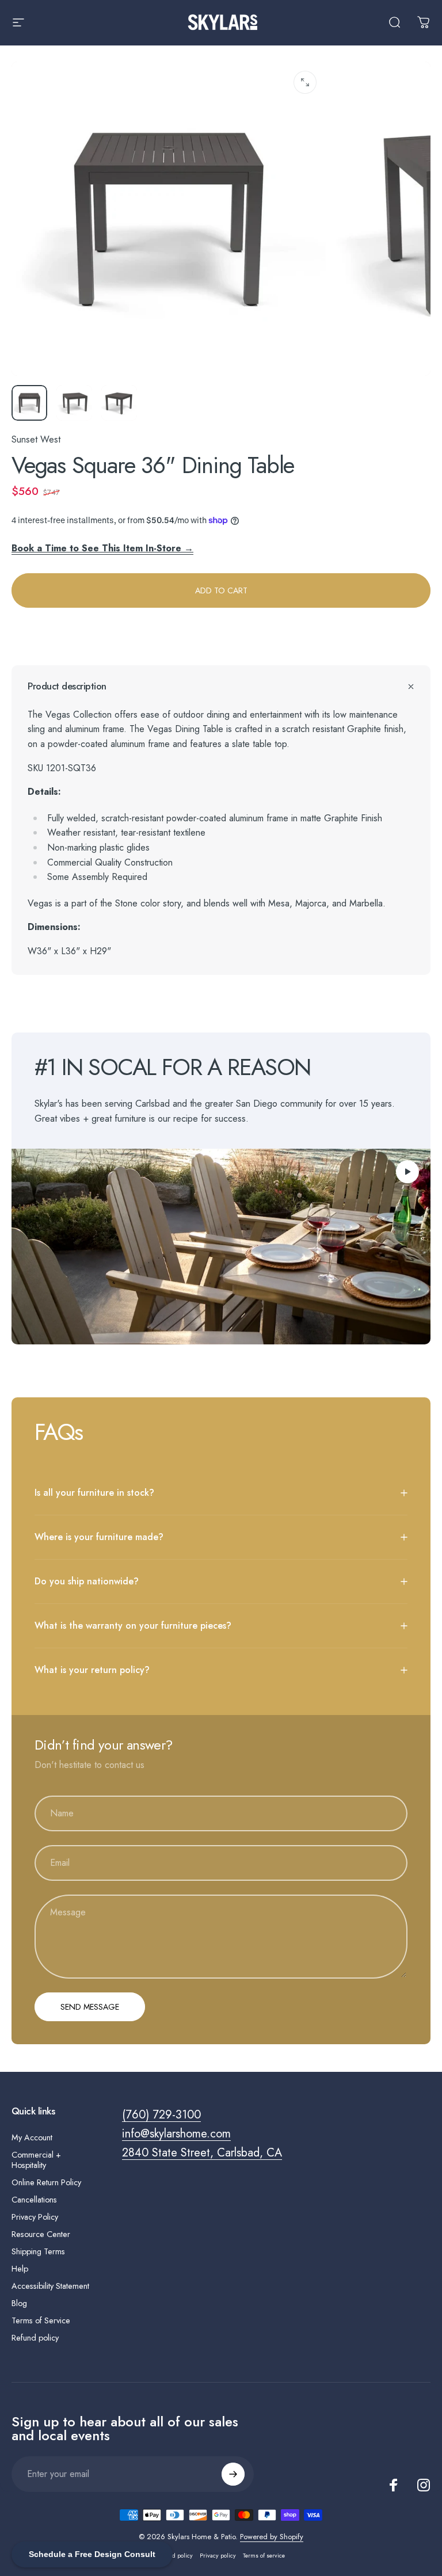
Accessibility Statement (50, 2286)
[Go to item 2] (74, 403)
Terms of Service (41, 2320)
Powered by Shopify (272, 2537)
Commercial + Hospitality (36, 2160)
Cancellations (34, 2200)
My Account (32, 2137)
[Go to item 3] (119, 403)
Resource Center (41, 2234)
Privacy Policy (35, 2217)
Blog (19, 2303)
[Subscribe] (233, 2474)
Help (20, 2269)
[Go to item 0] (29, 403)
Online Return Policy (46, 2182)
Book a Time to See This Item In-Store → (102, 548)
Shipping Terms (38, 2251)
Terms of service (264, 2556)
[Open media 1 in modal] (305, 82)
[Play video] (221, 1247)
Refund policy (35, 2338)
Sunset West (36, 439)
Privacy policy (218, 2556)
